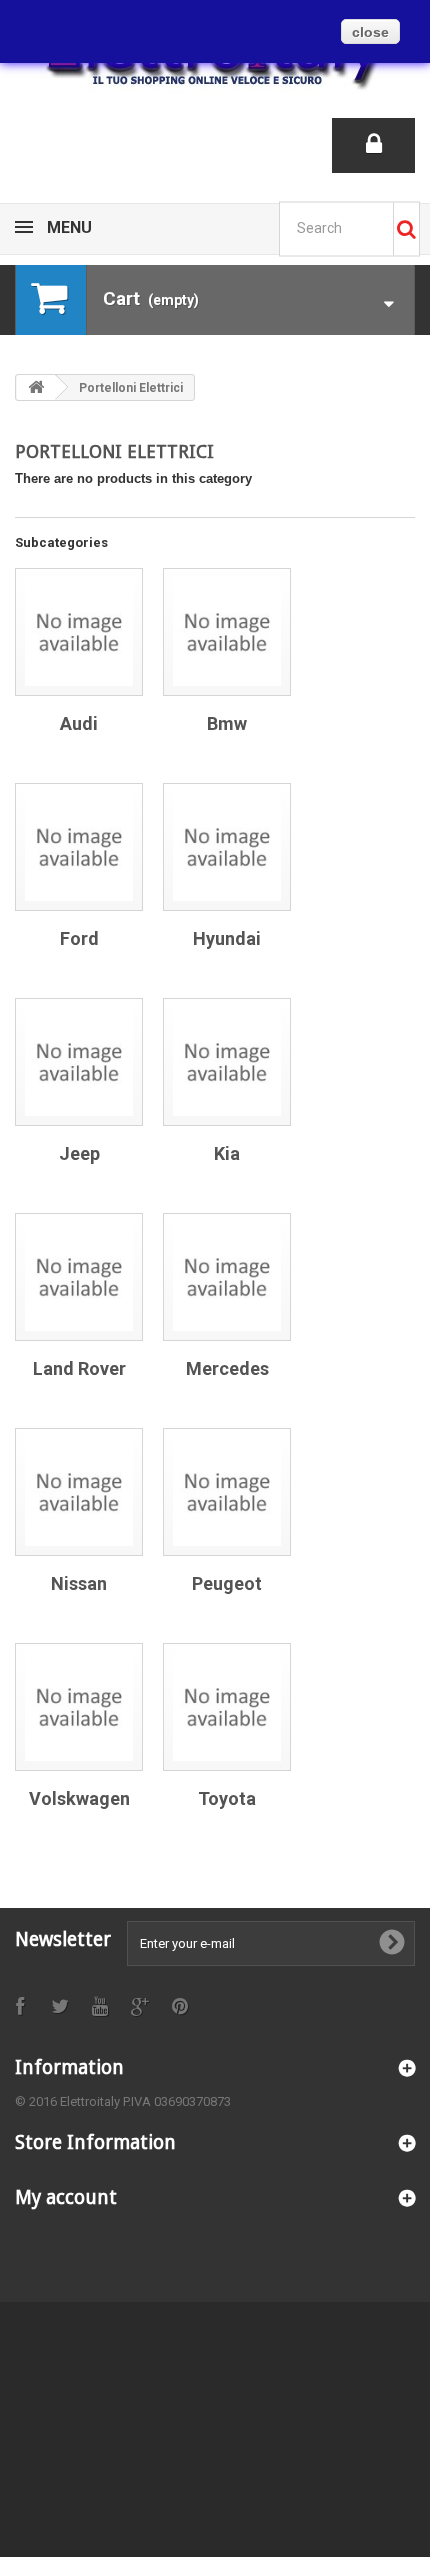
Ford (79, 938)
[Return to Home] (36, 387)
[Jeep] (79, 1062)
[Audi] (79, 632)
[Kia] (227, 1062)
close (370, 32)
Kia (227, 1153)
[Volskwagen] (79, 1707)
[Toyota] (227, 1707)
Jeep (79, 1153)
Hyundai (227, 938)
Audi (79, 723)
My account (66, 2197)
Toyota (227, 1798)
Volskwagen (79, 1798)
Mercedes (227, 1368)
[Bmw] (227, 632)
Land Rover (79, 1368)
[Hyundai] (227, 847)
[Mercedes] (227, 1277)
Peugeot (227, 1583)
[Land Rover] (79, 1277)
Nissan (79, 1583)
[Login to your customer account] (373, 145)
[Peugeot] (227, 1492)
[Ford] (79, 847)
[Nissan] (79, 1492)
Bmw (227, 723)
